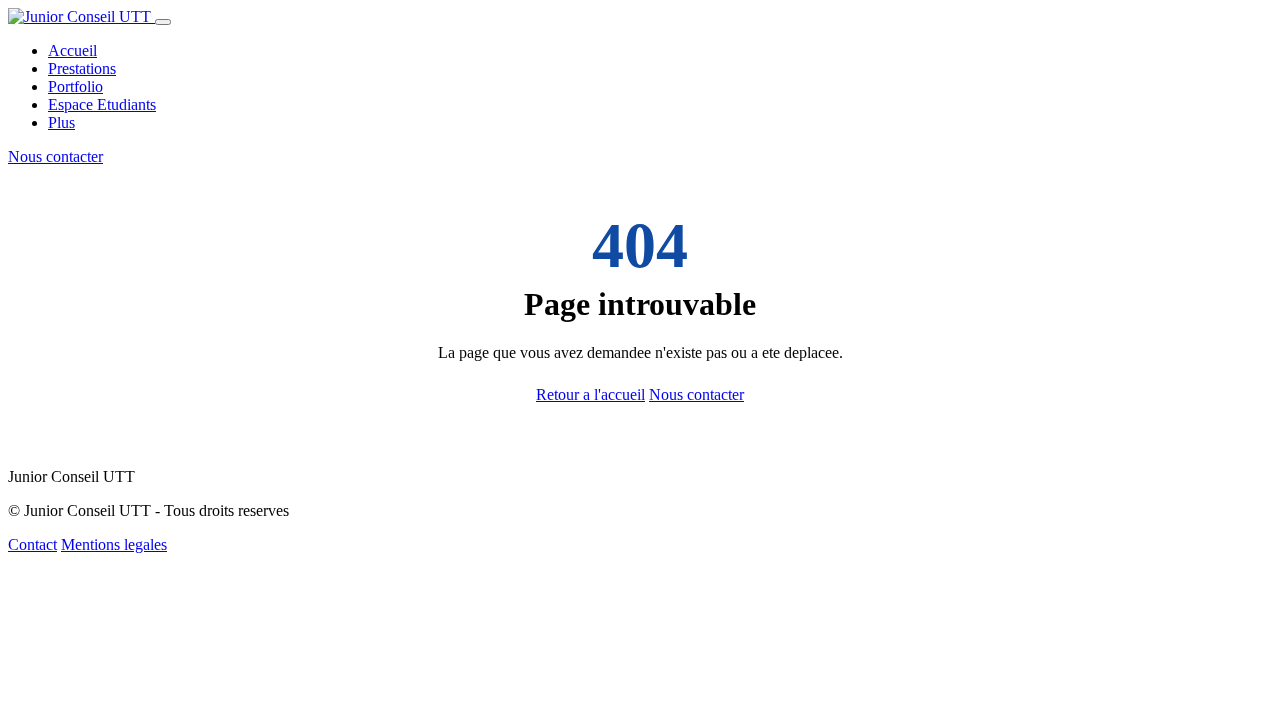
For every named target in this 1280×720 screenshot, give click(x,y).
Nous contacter (55, 156)
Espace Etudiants (102, 104)
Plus (61, 122)
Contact (32, 544)
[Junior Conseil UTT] (81, 16)
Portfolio (75, 86)
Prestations (82, 68)
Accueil (72, 50)
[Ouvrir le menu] (163, 22)
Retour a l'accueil (590, 394)
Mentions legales (114, 544)
